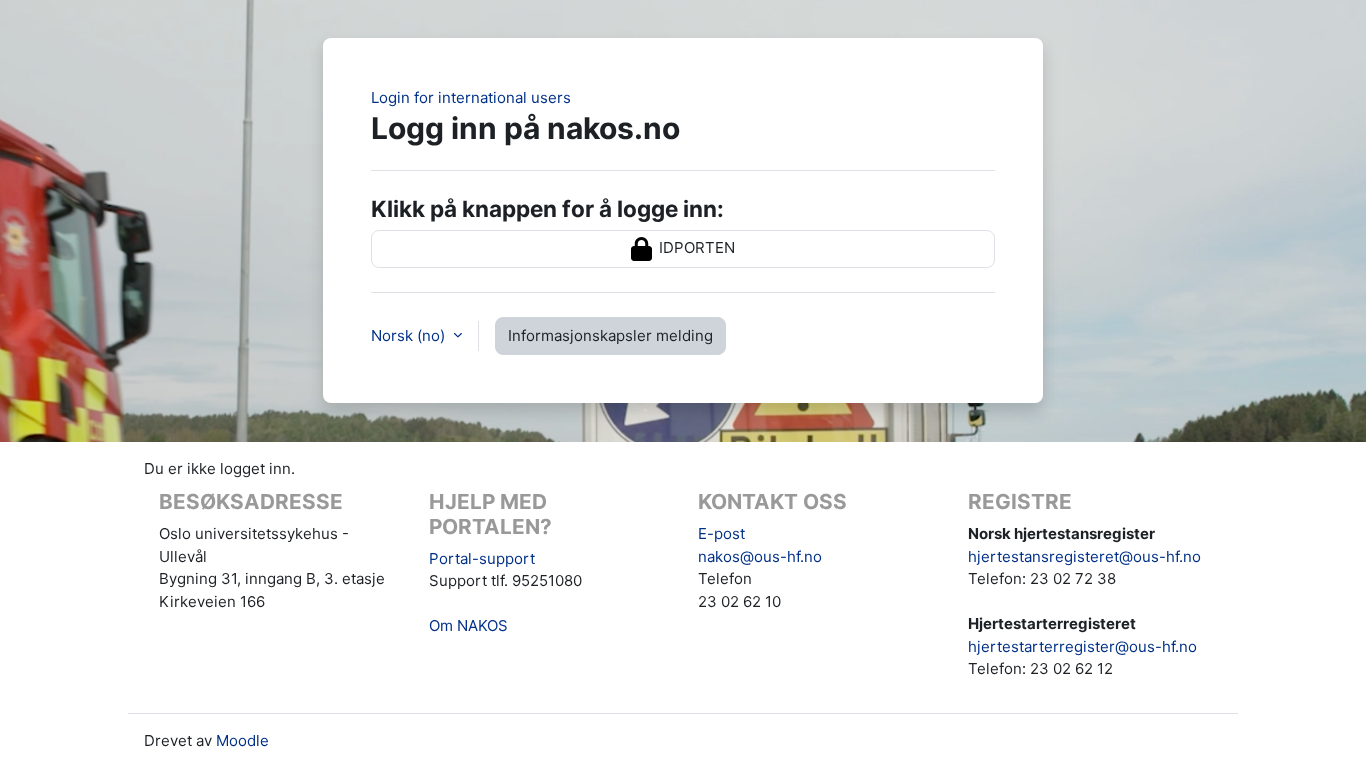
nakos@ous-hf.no (760, 556)
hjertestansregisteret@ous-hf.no (1084, 556)
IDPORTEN (695, 247)
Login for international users (471, 97)
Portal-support (482, 558)
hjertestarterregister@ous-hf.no (1082, 646)
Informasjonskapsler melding (610, 335)
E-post (721, 533)
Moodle (242, 740)
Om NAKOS (468, 625)
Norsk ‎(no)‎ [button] (410, 335)
